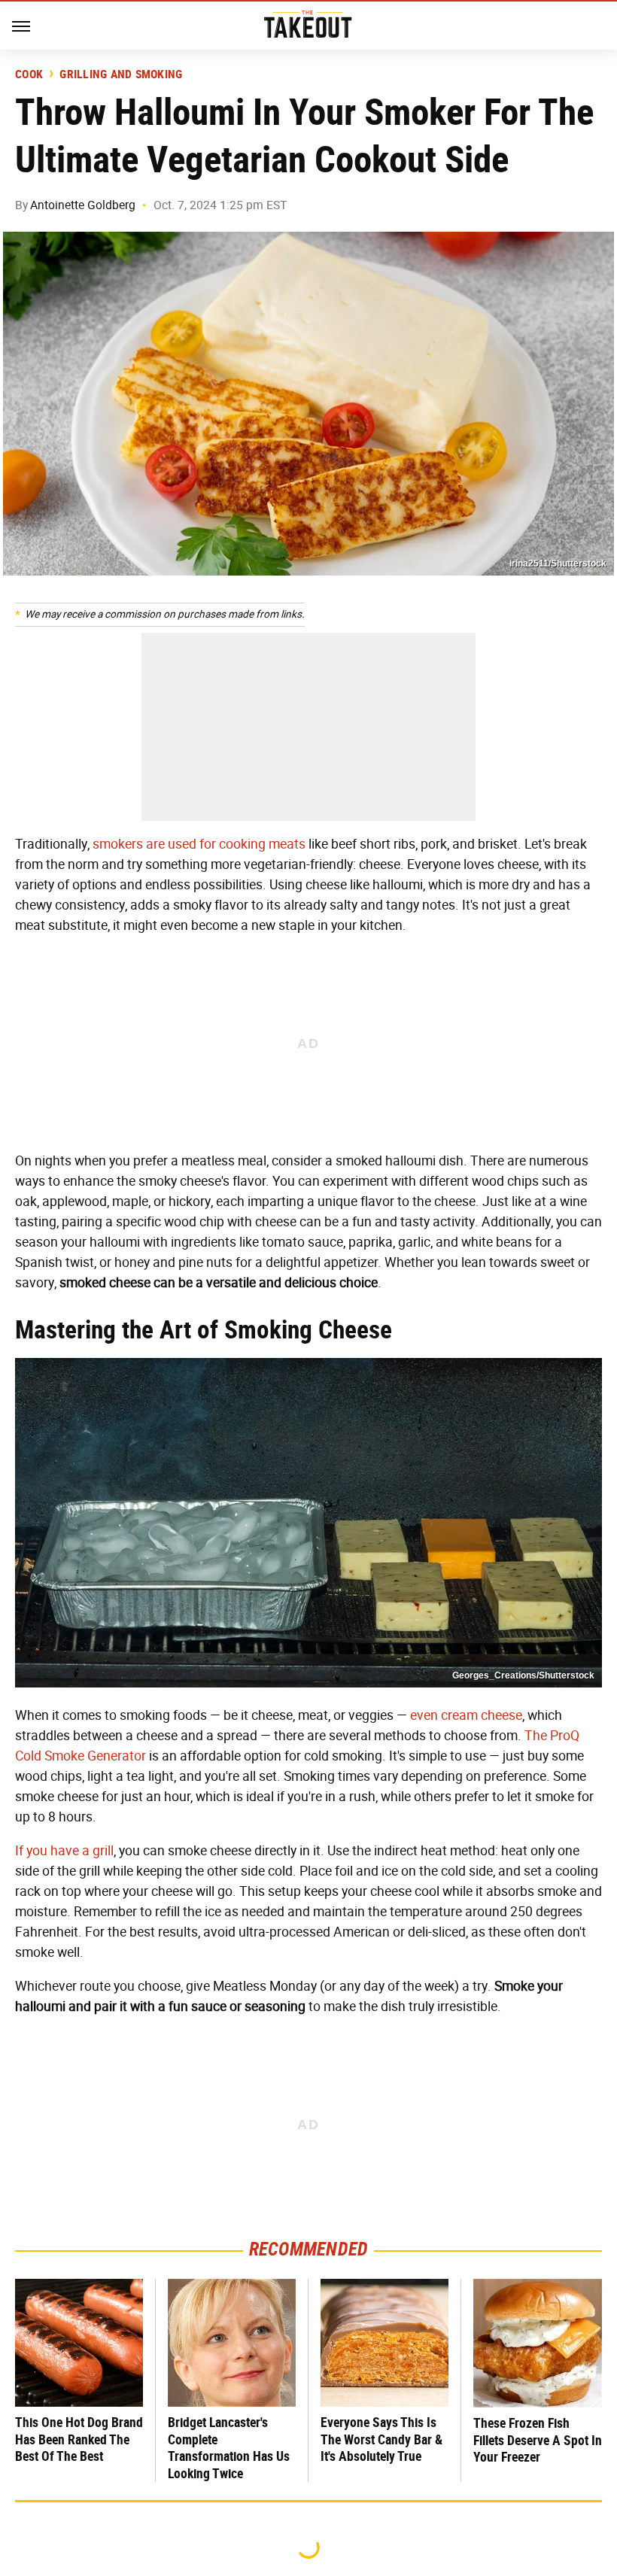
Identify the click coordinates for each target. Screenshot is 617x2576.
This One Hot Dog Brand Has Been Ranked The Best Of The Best (79, 2439)
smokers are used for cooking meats (199, 844)
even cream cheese (466, 1715)
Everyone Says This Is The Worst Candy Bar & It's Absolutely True (381, 2439)
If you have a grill (64, 1851)
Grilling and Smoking (121, 74)
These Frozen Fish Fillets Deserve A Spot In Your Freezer (538, 2440)
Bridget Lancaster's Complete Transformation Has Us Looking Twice (229, 2448)
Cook (29, 74)
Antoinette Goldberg (83, 205)
